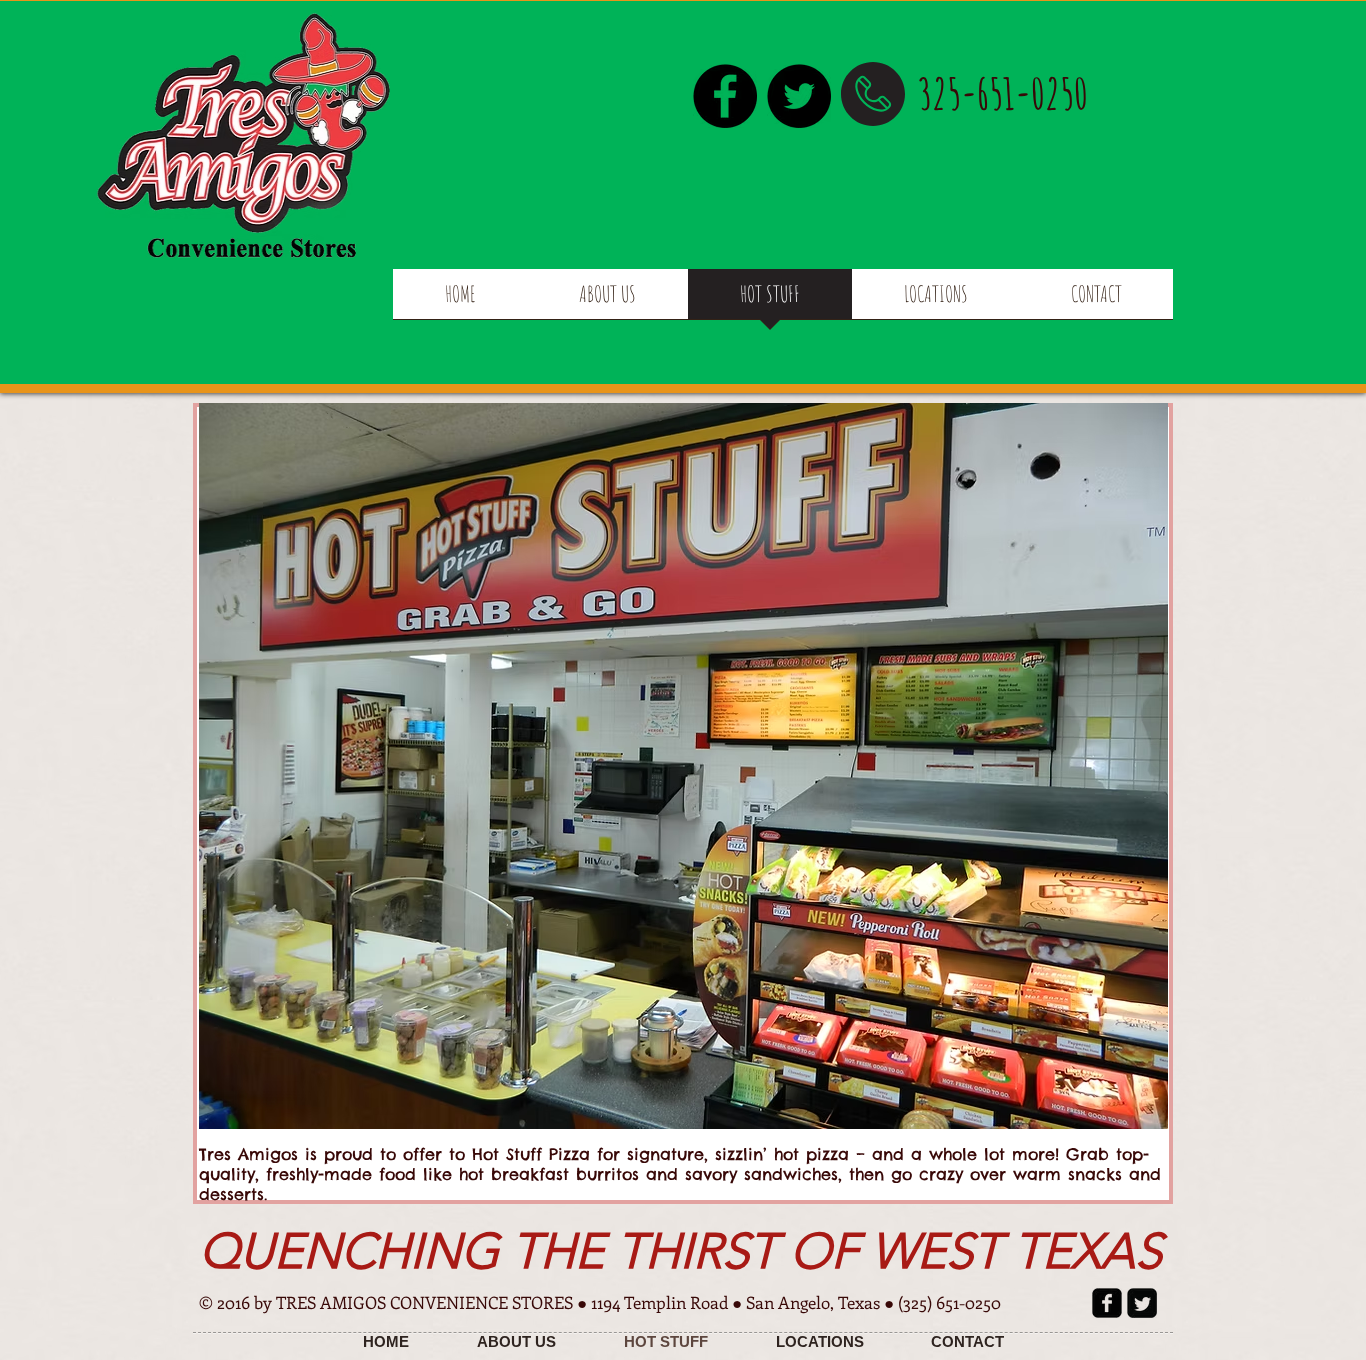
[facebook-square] (1107, 1303)
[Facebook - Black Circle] (725, 96)
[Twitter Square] (1142, 1303)
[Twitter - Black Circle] (799, 96)
